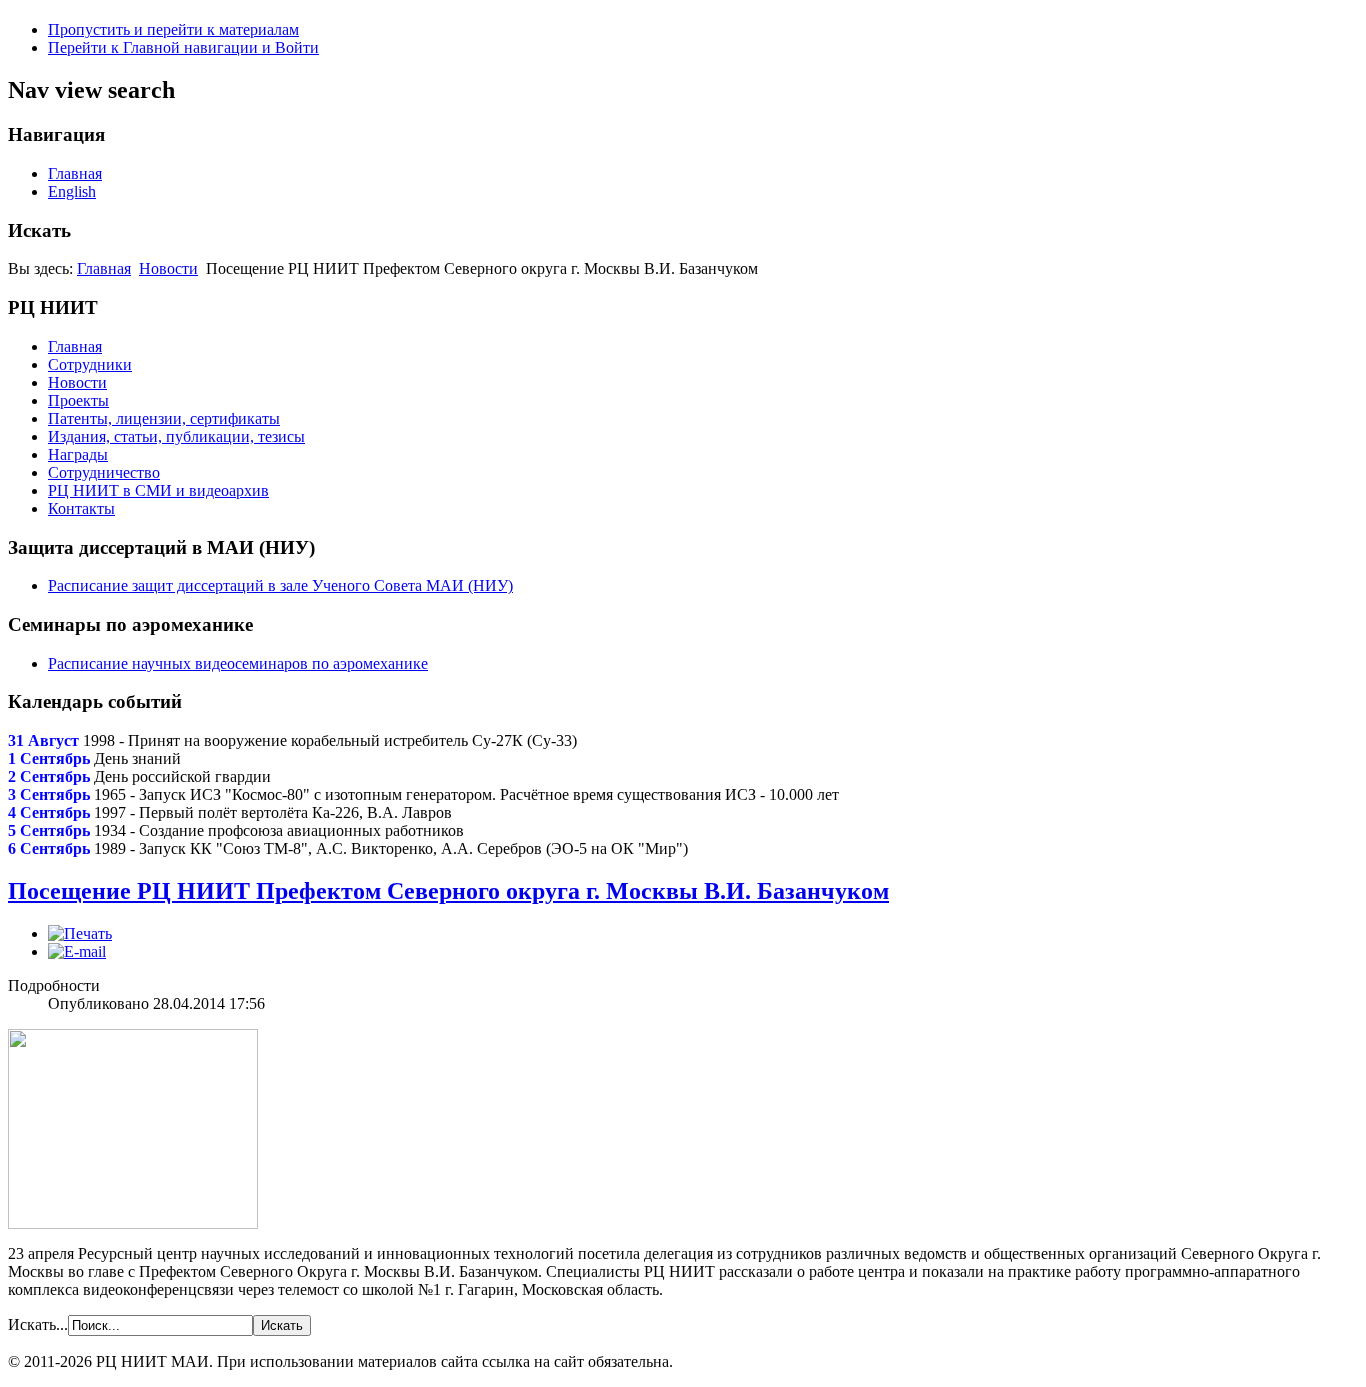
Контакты (81, 508)
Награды (78, 454)
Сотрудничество (104, 472)
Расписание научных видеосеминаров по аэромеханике (238, 663)
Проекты (78, 400)
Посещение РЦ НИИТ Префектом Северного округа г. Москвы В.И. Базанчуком (448, 891)
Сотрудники (90, 364)
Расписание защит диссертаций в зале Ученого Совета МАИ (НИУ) (280, 585)
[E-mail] (77, 951)
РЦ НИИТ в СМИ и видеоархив (158, 490)
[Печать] (80, 933)
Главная (75, 173)
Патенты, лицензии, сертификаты (164, 418)
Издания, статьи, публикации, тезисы (176, 436)
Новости (168, 268)
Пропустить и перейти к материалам (173, 29)
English (72, 191)
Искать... (38, 1324)
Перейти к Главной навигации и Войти (183, 47)
